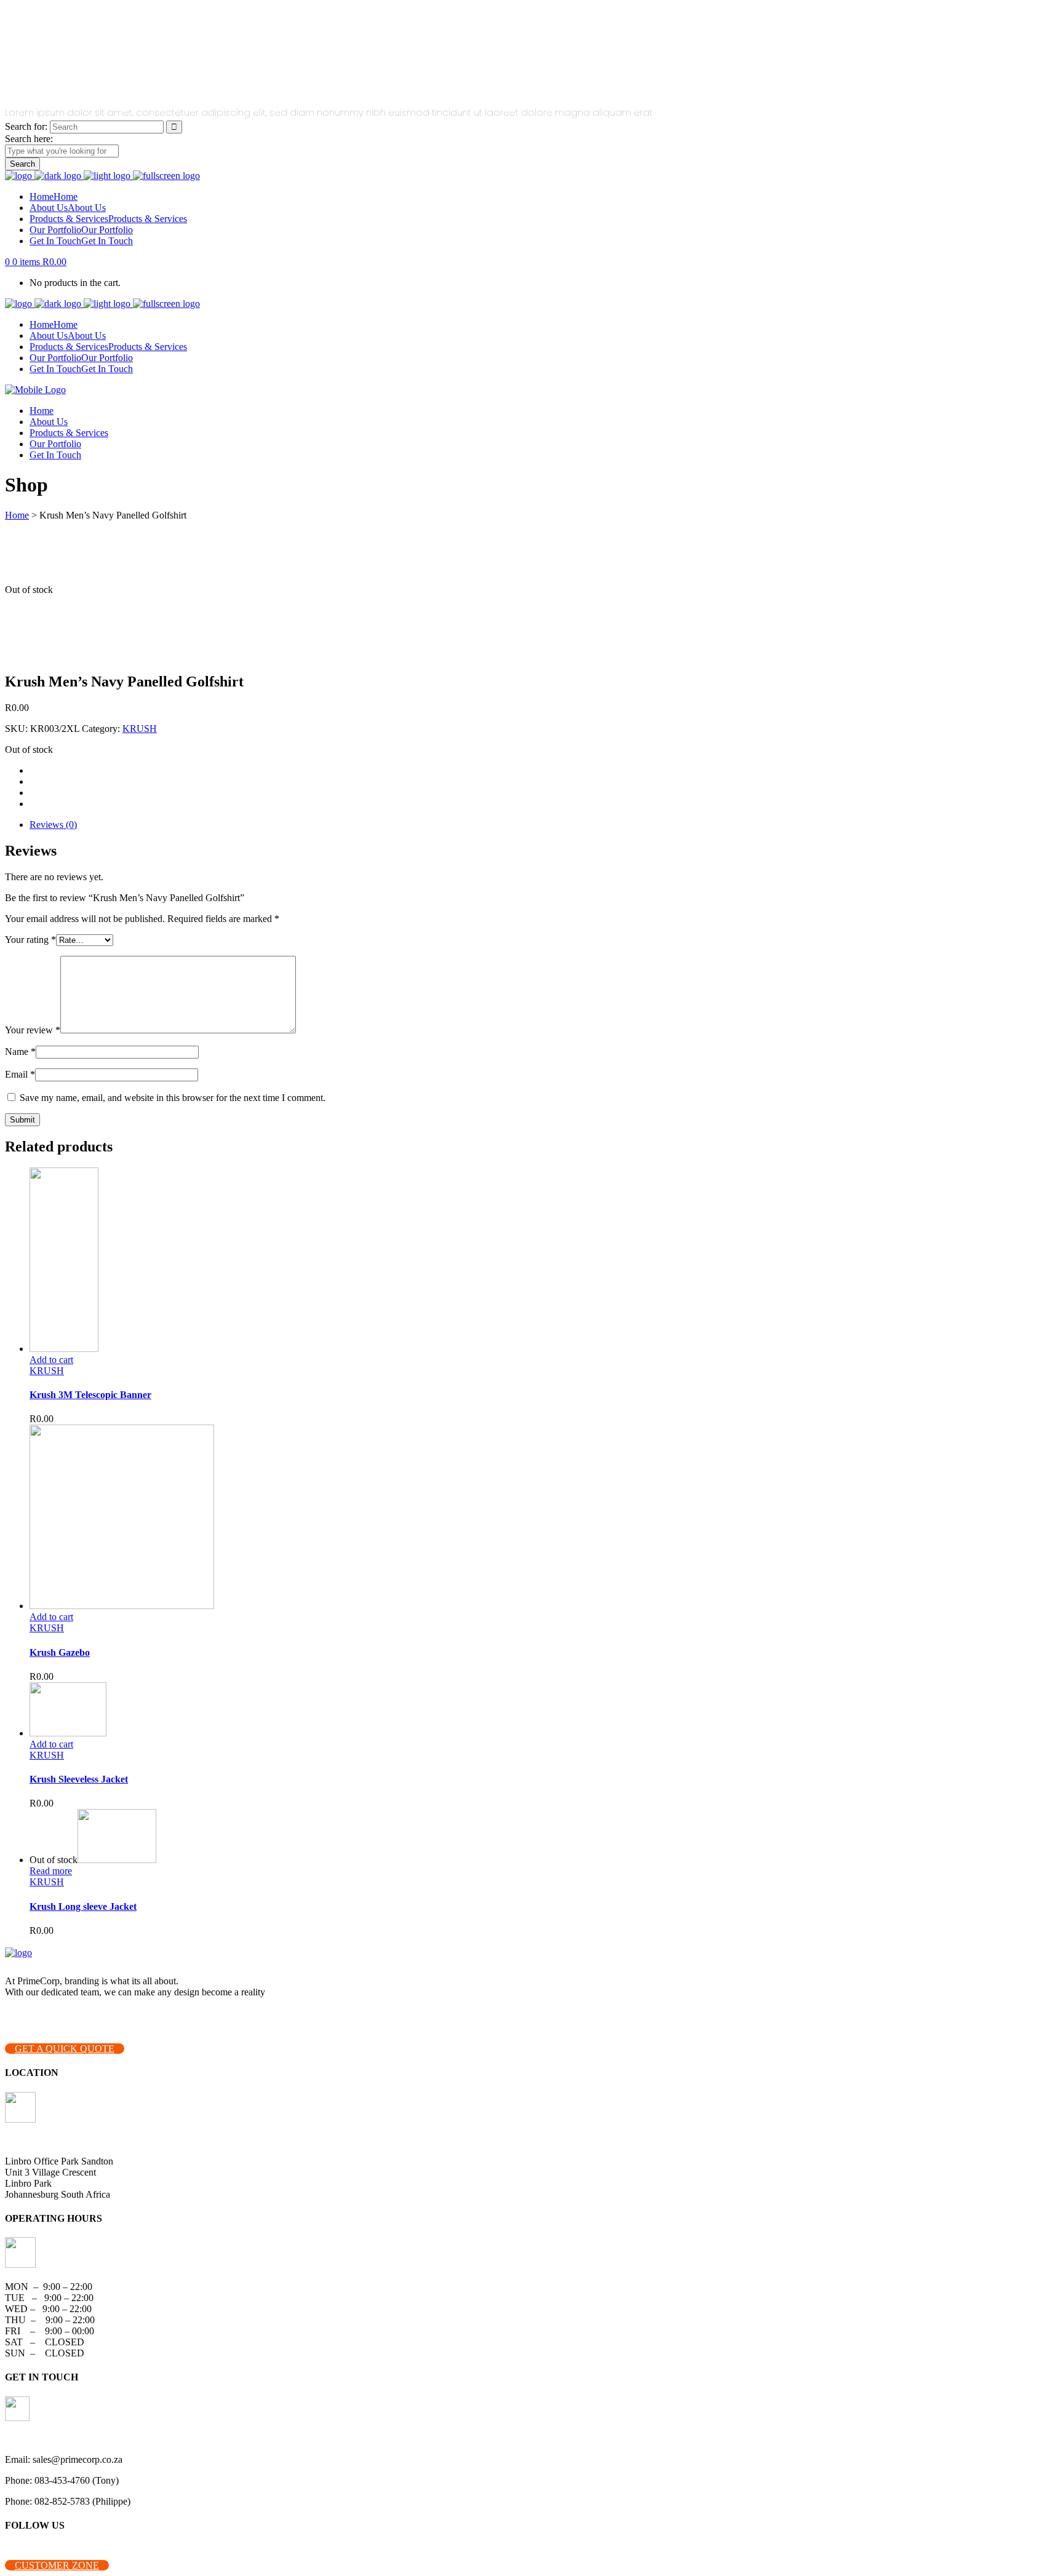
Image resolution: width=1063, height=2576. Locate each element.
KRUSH (140, 729)
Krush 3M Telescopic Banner (90, 1395)
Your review (33, 1030)
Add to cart (51, 1360)
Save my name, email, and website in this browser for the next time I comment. (173, 1098)
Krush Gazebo (60, 1652)
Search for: (26, 126)
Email (20, 1074)
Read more (51, 1871)
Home (17, 515)
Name (20, 1051)
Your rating (30, 940)
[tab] (544, 825)
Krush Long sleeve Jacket (83, 1906)
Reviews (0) (53, 825)
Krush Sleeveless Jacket (79, 1779)
